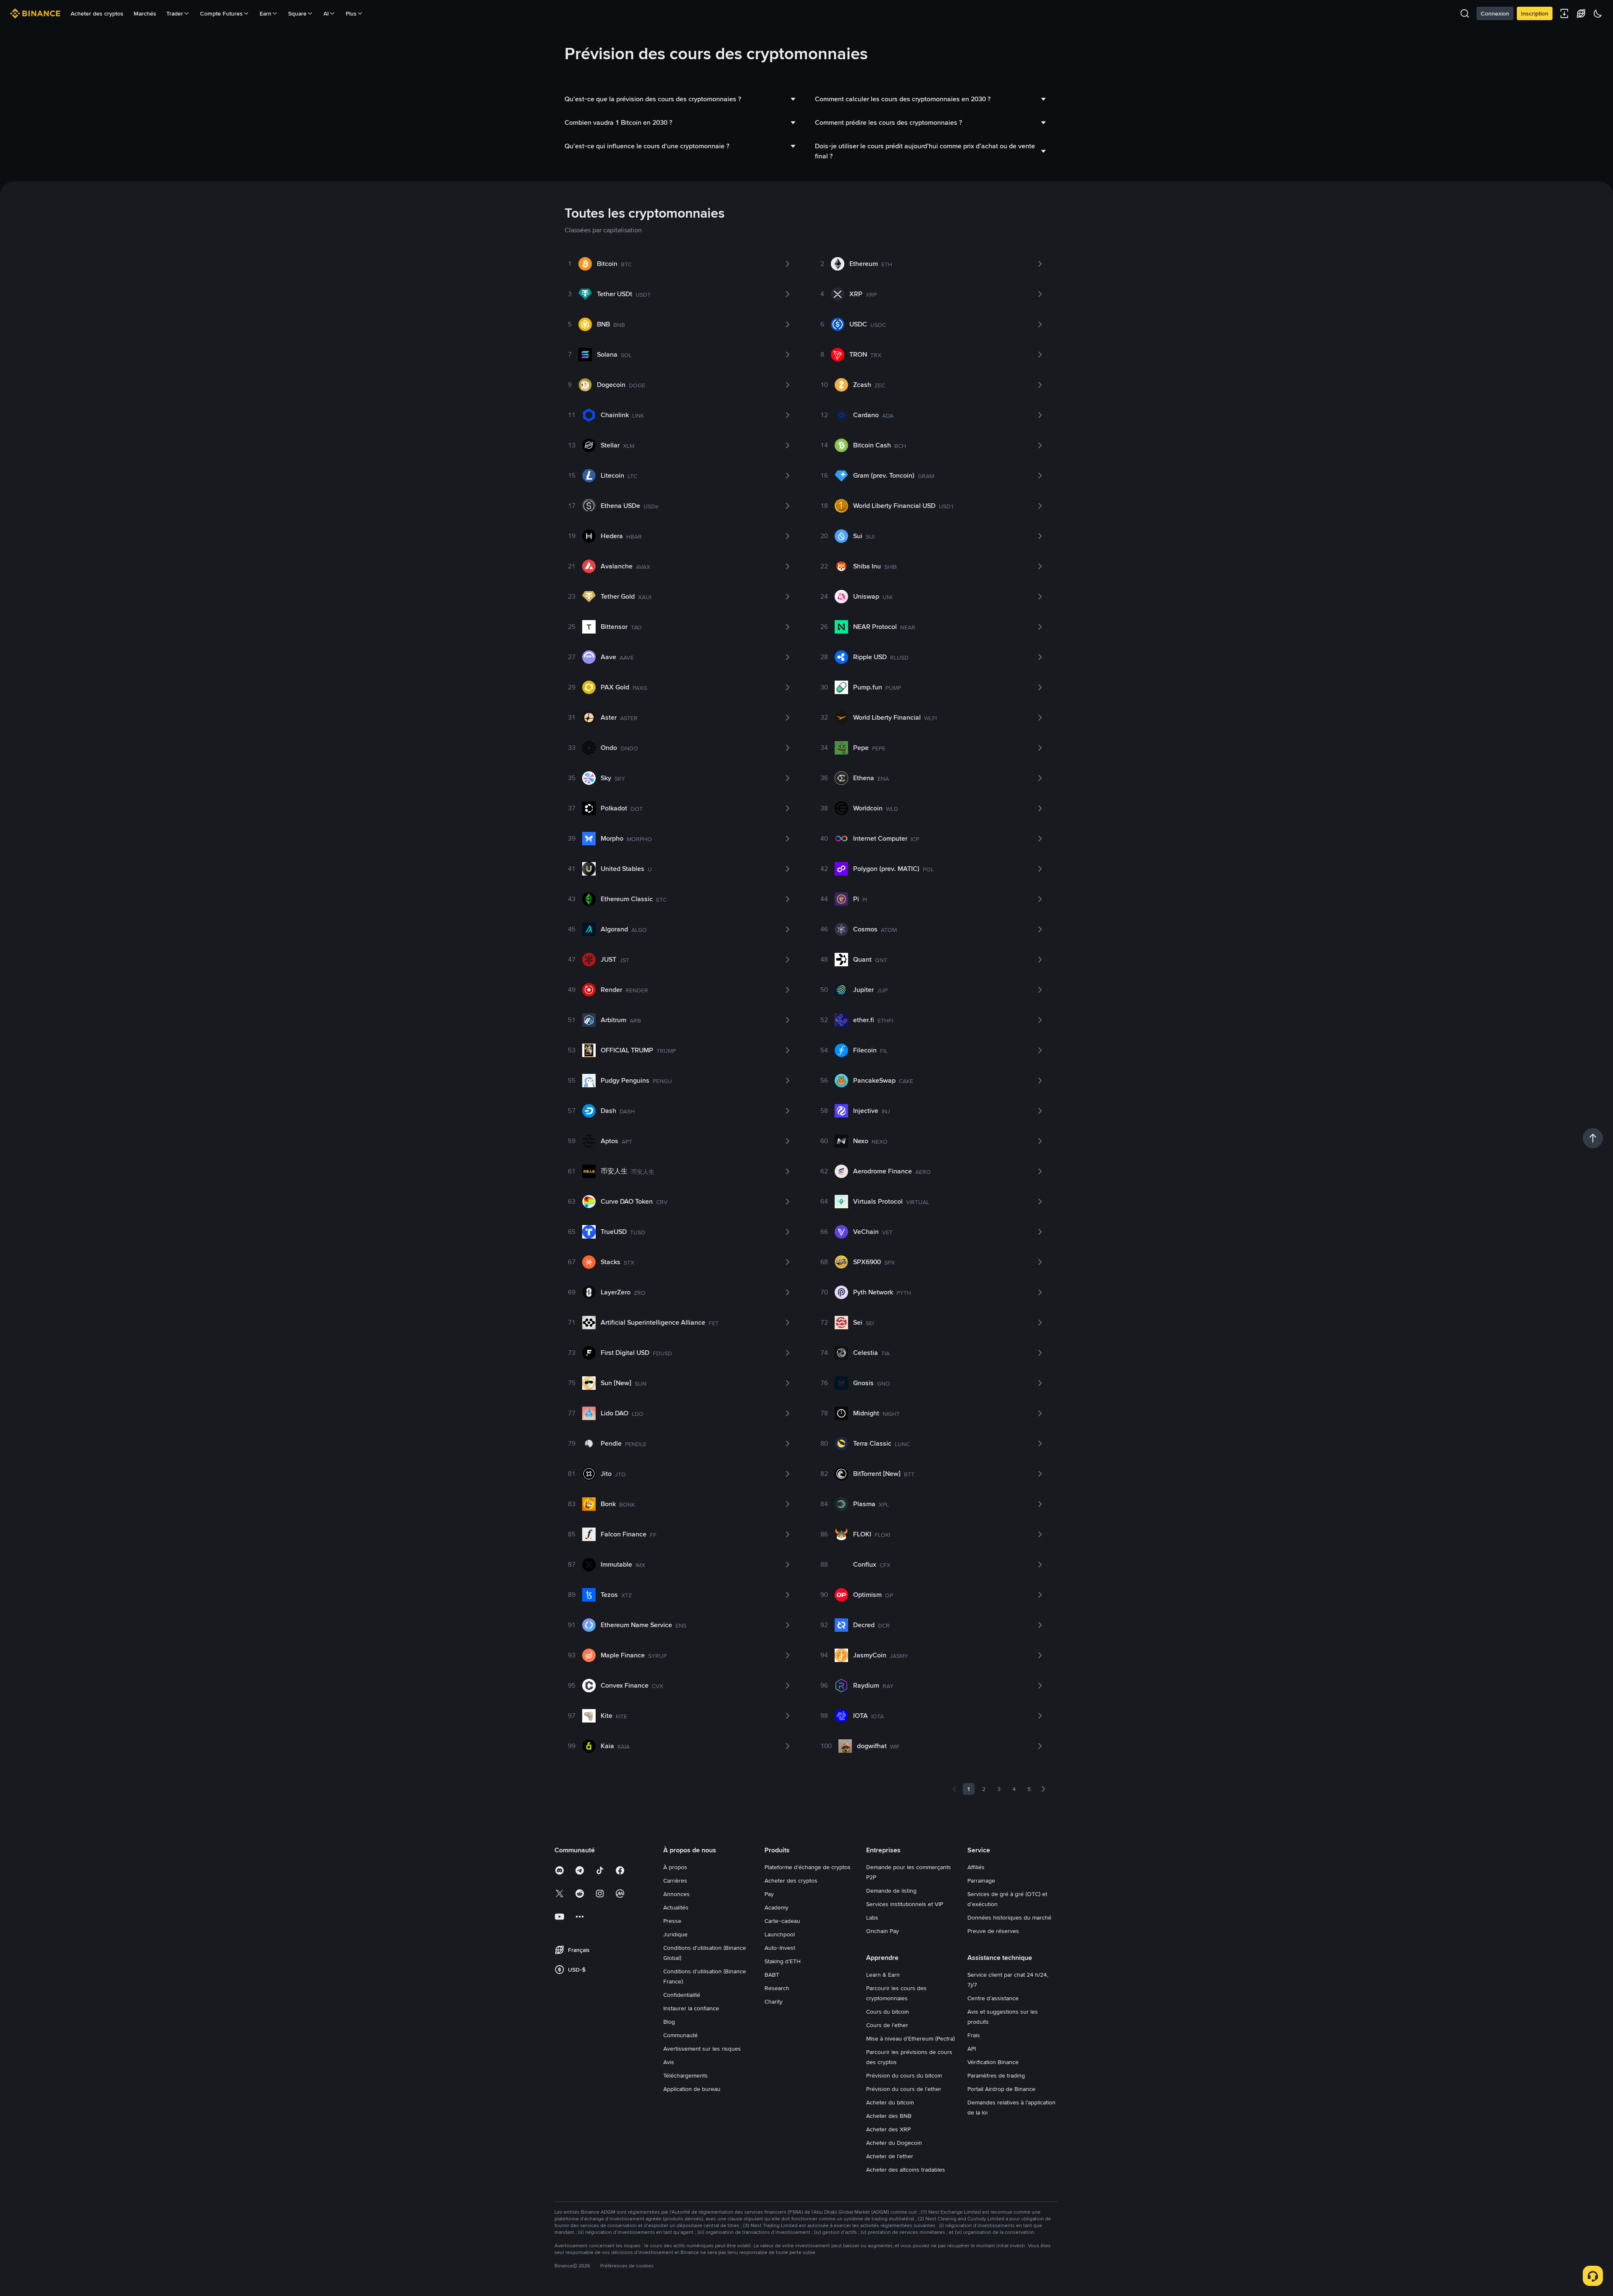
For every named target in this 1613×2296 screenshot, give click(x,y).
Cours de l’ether (887, 2025)
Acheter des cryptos (97, 13)
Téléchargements (686, 2075)
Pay (769, 1894)
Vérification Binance (993, 2062)
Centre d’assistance (993, 1998)
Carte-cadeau (782, 1921)
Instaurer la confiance (691, 2008)
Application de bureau (692, 2089)
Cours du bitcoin (888, 2012)
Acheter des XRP (888, 2129)
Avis (669, 2062)
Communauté (680, 2035)
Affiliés (976, 1867)
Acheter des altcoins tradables (906, 2170)
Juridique (675, 1934)
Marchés (145, 13)
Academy (776, 1907)
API (972, 2049)
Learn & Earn (883, 1975)
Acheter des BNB (889, 2116)
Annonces (676, 1894)
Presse (672, 1921)
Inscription (1535, 13)
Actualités (676, 1907)
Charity (774, 2001)
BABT (772, 1975)
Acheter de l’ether (890, 2156)
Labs (872, 1917)
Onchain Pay (883, 1931)
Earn (265, 13)
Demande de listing (891, 1891)
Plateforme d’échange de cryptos (808, 1867)
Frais (974, 2035)
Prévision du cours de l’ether (904, 2089)
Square (297, 13)
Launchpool (780, 1934)
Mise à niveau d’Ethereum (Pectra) (910, 2038)
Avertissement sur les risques (702, 2049)
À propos (675, 1867)
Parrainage (981, 1880)
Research (777, 1988)
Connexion (1495, 13)
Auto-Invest (780, 1948)
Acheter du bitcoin (890, 2102)
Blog (669, 2022)
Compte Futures (221, 13)
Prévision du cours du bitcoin (904, 2075)
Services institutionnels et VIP (905, 1904)
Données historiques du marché (1009, 1917)
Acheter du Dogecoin (894, 2143)
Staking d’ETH (783, 1961)
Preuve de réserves (993, 1931)
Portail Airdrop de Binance (1001, 2089)
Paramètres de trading (996, 2075)
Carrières (675, 1880)
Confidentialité (682, 1995)
